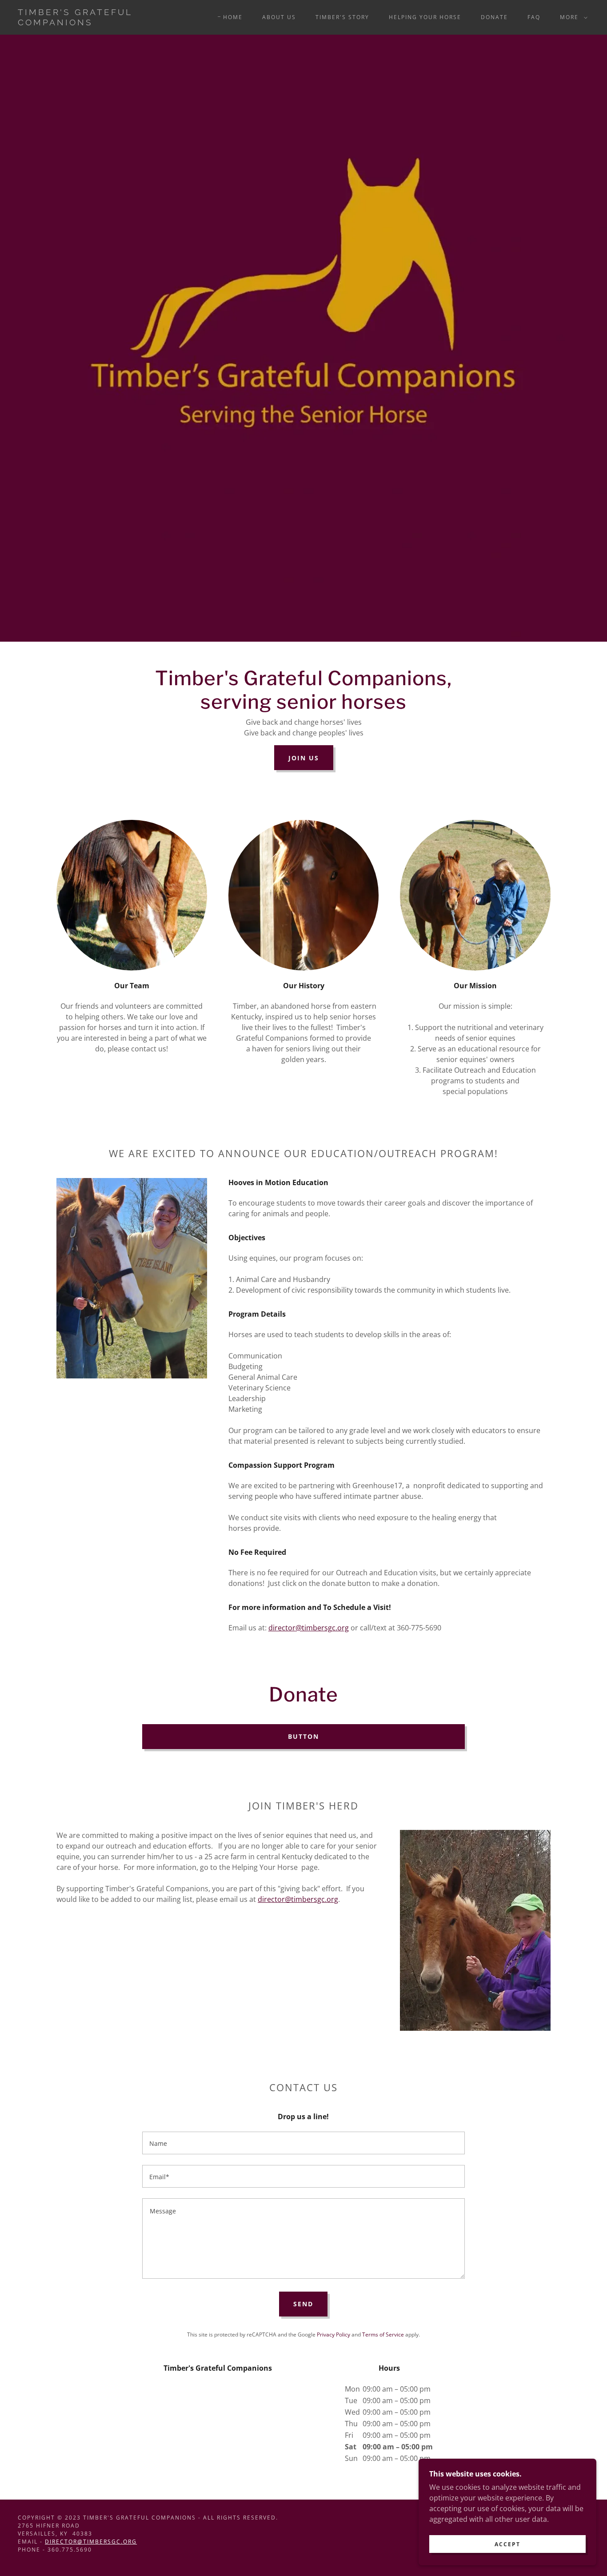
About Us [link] (279, 17)
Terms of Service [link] (383, 2334)
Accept (507, 2544)
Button (303, 1736)
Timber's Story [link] (342, 17)
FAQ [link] (534, 17)
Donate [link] (494, 17)
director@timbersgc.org (309, 1628)
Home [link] (233, 17)
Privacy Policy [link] (333, 2334)
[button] (572, 17)
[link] (96, 23)
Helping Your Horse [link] (425, 17)
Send (303, 2304)
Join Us (304, 758)
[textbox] (303, 2143)
